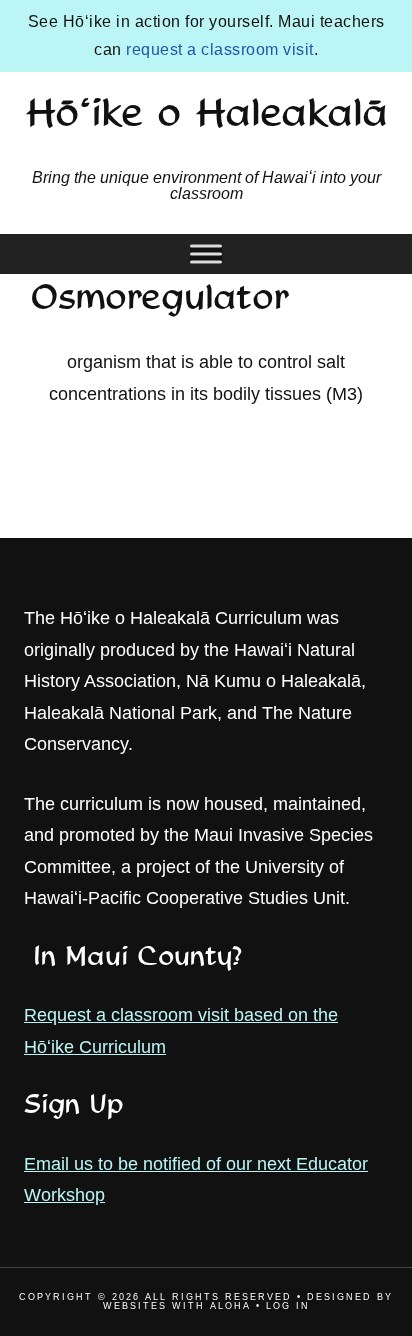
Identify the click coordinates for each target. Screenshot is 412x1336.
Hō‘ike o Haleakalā (206, 116)
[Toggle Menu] (206, 253)
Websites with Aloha (177, 1306)
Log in (288, 1306)
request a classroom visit (220, 49)
